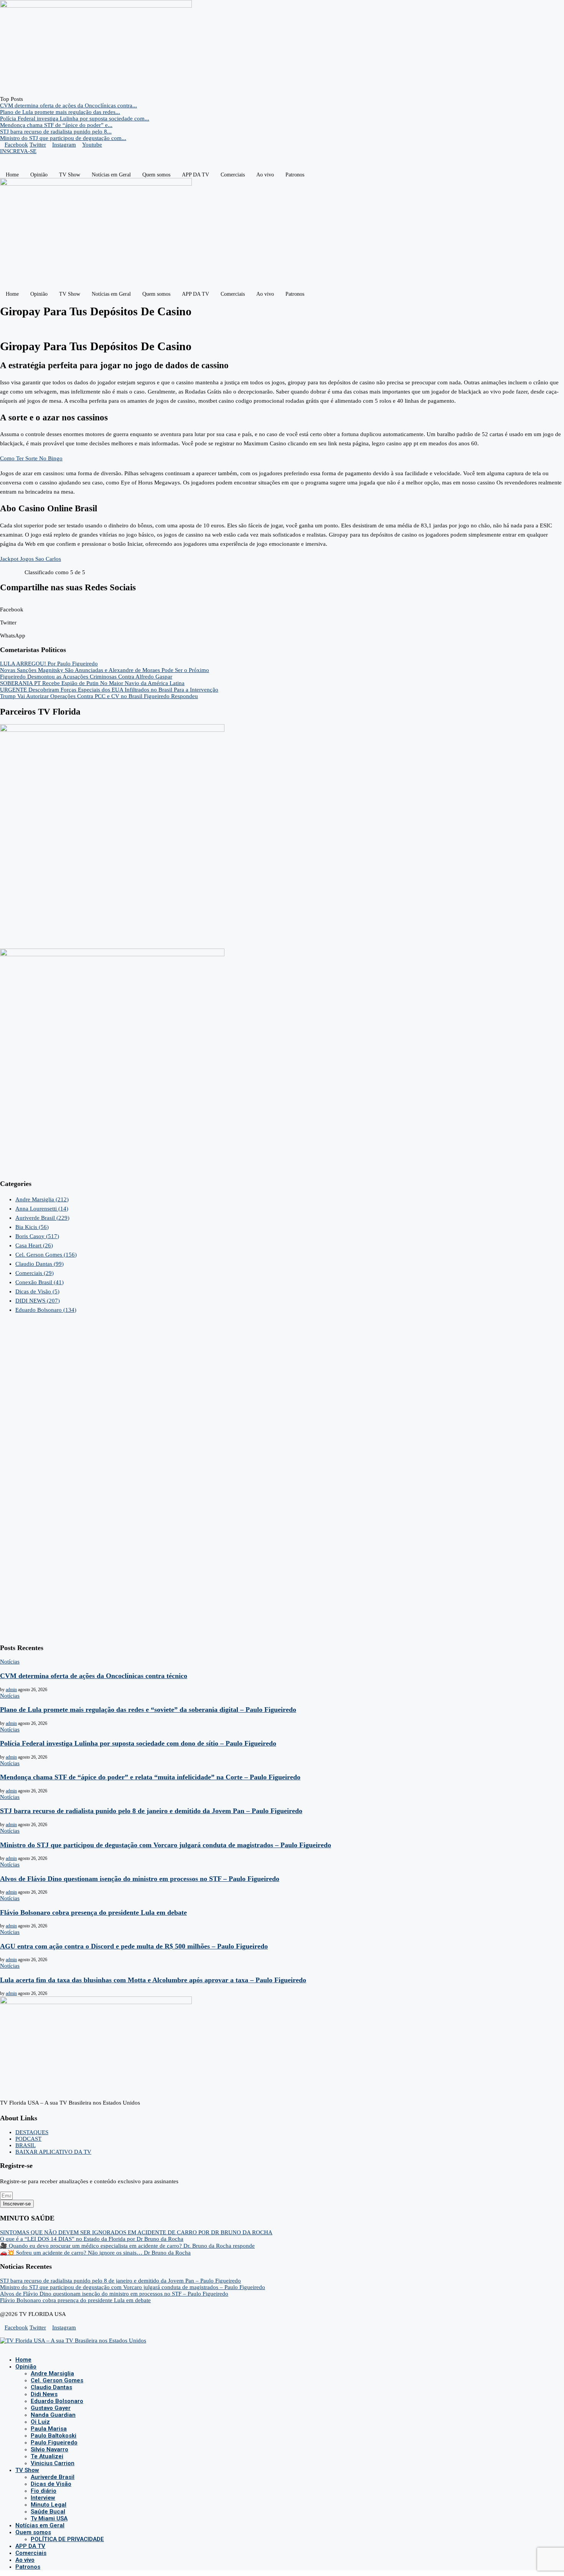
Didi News (44, 2394)
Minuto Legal (49, 2505)
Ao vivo (265, 175)
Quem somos (156, 175)
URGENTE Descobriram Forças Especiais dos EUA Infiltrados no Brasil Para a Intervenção (109, 690)
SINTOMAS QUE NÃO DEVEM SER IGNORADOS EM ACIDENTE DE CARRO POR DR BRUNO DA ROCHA (136, 2232)
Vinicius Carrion (53, 2463)
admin (11, 1690)
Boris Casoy (37, 1236)
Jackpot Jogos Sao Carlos (31, 559)
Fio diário (44, 2491)
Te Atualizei (47, 2456)
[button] (282, 606)
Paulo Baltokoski (54, 2436)
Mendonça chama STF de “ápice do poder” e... (56, 125)
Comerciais (233, 175)
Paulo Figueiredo (54, 2443)
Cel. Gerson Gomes (46, 1255)
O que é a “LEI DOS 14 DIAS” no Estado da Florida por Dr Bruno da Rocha (92, 2239)
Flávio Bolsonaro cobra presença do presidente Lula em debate (93, 1912)
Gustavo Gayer (51, 2408)
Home (12, 175)
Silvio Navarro (49, 2449)
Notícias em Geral (111, 175)
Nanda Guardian (53, 2415)
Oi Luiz (40, 2422)
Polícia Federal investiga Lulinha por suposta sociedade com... (75, 119)
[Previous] (27, 99)
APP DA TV (195, 175)
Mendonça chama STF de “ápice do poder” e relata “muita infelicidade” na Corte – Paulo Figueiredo (150, 1777)
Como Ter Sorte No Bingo (31, 458)
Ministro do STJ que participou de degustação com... (63, 138)
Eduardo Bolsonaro (46, 1310)
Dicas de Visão (37, 1291)
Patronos (295, 175)
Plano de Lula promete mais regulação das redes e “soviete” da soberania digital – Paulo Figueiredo (148, 1710)
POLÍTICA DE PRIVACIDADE (67, 2539)
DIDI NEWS (38, 1301)
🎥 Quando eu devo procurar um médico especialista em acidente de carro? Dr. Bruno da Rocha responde (127, 2246)
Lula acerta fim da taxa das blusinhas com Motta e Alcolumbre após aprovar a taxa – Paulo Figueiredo (153, 1980)
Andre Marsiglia (42, 1199)
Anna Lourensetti (42, 1209)
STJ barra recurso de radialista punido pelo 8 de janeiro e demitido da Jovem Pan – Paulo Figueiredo (151, 1811)
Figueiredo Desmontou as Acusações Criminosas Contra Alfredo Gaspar (86, 677)
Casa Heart (34, 1245)
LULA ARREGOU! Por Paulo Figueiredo (49, 664)
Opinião (39, 175)
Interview (43, 2498)
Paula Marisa (49, 2429)
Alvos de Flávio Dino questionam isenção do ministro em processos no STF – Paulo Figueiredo (140, 1879)
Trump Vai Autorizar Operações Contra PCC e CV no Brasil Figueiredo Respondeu (99, 696)
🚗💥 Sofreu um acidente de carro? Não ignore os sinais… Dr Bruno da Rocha (95, 2253)
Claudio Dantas (40, 1264)
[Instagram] (8, 2347)
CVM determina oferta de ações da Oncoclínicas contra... (68, 105)
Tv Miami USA (49, 2518)
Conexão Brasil (40, 1282)
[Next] (33, 99)
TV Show (70, 175)
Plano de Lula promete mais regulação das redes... (60, 112)
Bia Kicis (32, 1227)
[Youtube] (15, 2347)
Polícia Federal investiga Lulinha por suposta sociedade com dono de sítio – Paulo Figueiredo (138, 1743)
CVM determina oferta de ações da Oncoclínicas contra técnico (94, 1676)
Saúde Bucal (48, 2512)
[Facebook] (2, 2347)
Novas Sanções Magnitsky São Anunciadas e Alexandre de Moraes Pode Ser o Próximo (105, 670)
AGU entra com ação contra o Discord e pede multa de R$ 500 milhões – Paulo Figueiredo (134, 1946)
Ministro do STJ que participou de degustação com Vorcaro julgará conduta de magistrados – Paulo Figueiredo (166, 1845)
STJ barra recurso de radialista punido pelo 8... (56, 132)
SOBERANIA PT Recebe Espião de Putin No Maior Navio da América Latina (92, 683)
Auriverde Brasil (42, 1218)
